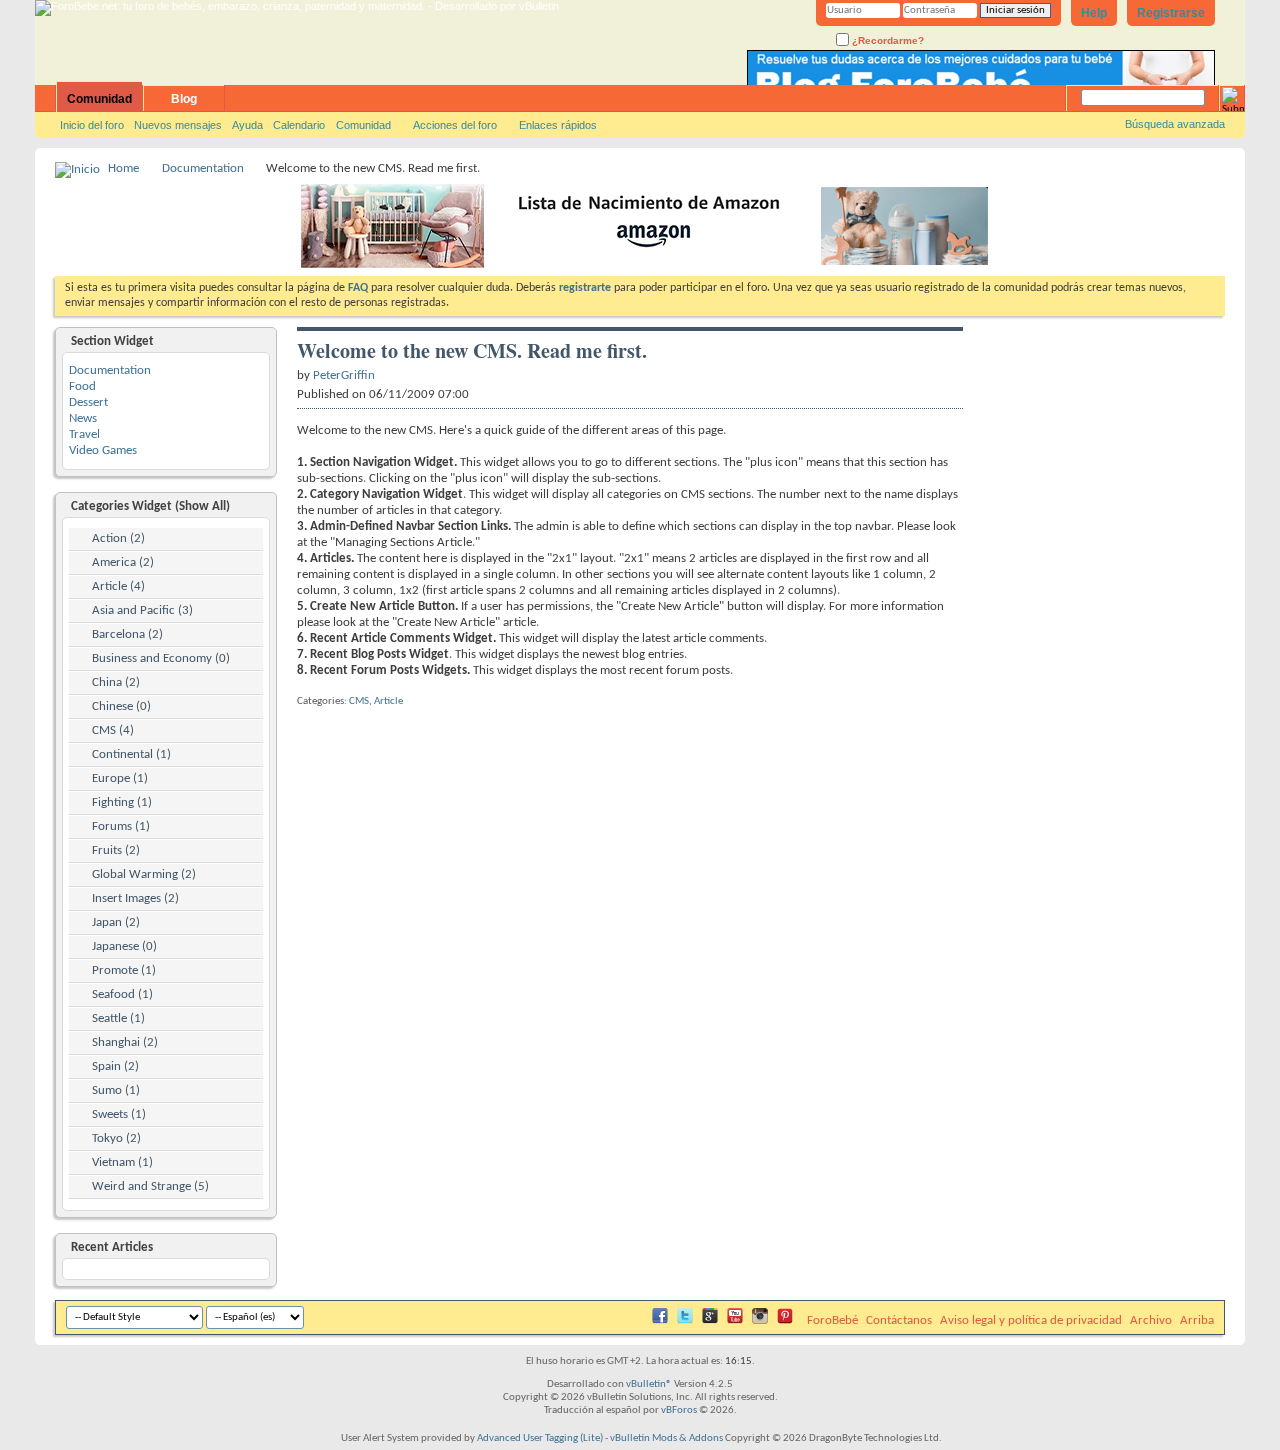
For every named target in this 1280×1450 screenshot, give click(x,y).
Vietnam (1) (122, 1162)
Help (1094, 13)
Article (388, 701)
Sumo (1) (116, 1090)
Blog (184, 99)
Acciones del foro (455, 125)
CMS (359, 701)
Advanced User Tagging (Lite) (540, 1438)
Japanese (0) (124, 946)
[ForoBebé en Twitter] (685, 1320)
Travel (84, 434)
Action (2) (118, 538)
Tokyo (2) (116, 1138)
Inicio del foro (92, 125)
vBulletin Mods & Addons (666, 1438)
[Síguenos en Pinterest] (785, 1320)
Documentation (203, 168)
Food (82, 386)
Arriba (1197, 1320)
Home (123, 168)
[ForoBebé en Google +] (710, 1320)
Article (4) (118, 586)
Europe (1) (120, 778)
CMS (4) (113, 730)
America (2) (123, 562)
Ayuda (247, 125)
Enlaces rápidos (558, 125)
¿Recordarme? (886, 40)
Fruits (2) (116, 850)
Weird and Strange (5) (150, 1186)
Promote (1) (124, 970)
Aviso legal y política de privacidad (1031, 1320)
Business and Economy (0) (161, 658)
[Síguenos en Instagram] (760, 1320)
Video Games (103, 450)
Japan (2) (116, 922)
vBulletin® (649, 1384)
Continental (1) (131, 754)
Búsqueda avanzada (1175, 124)
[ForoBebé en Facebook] (660, 1320)
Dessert (88, 402)
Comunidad (99, 99)
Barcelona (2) (127, 634)
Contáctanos (899, 1320)
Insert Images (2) (135, 898)
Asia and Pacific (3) (142, 610)
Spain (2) (115, 1066)
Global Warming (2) (144, 874)
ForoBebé (832, 1320)
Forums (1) (121, 826)
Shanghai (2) (125, 1042)
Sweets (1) (119, 1114)
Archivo (1151, 1320)
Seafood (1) (122, 994)
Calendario (299, 125)
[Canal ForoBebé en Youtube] (735, 1320)
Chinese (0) (121, 706)
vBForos (679, 1410)
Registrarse (1171, 13)
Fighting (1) (122, 802)
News (83, 418)
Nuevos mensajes (178, 125)
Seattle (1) (118, 1018)
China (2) (116, 682)
